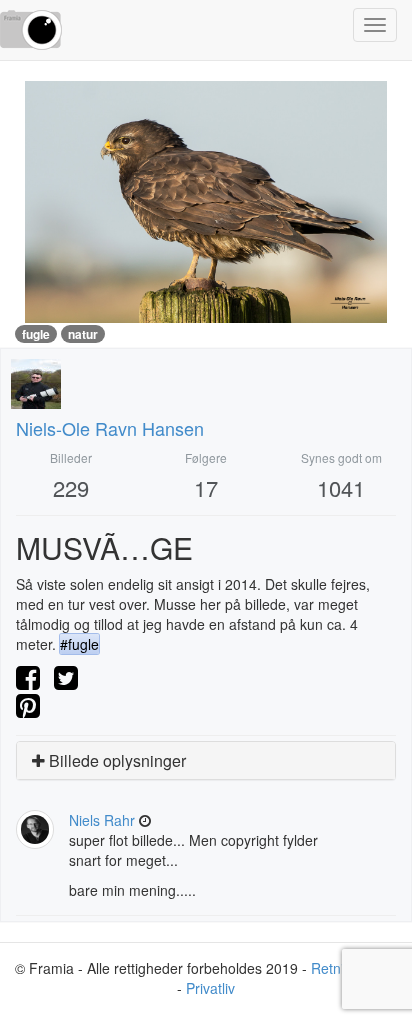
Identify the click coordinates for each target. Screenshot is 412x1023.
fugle (36, 334)
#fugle (79, 644)
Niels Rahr (102, 820)
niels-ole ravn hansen (110, 428)
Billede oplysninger (115, 760)
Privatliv (210, 988)
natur (83, 334)
